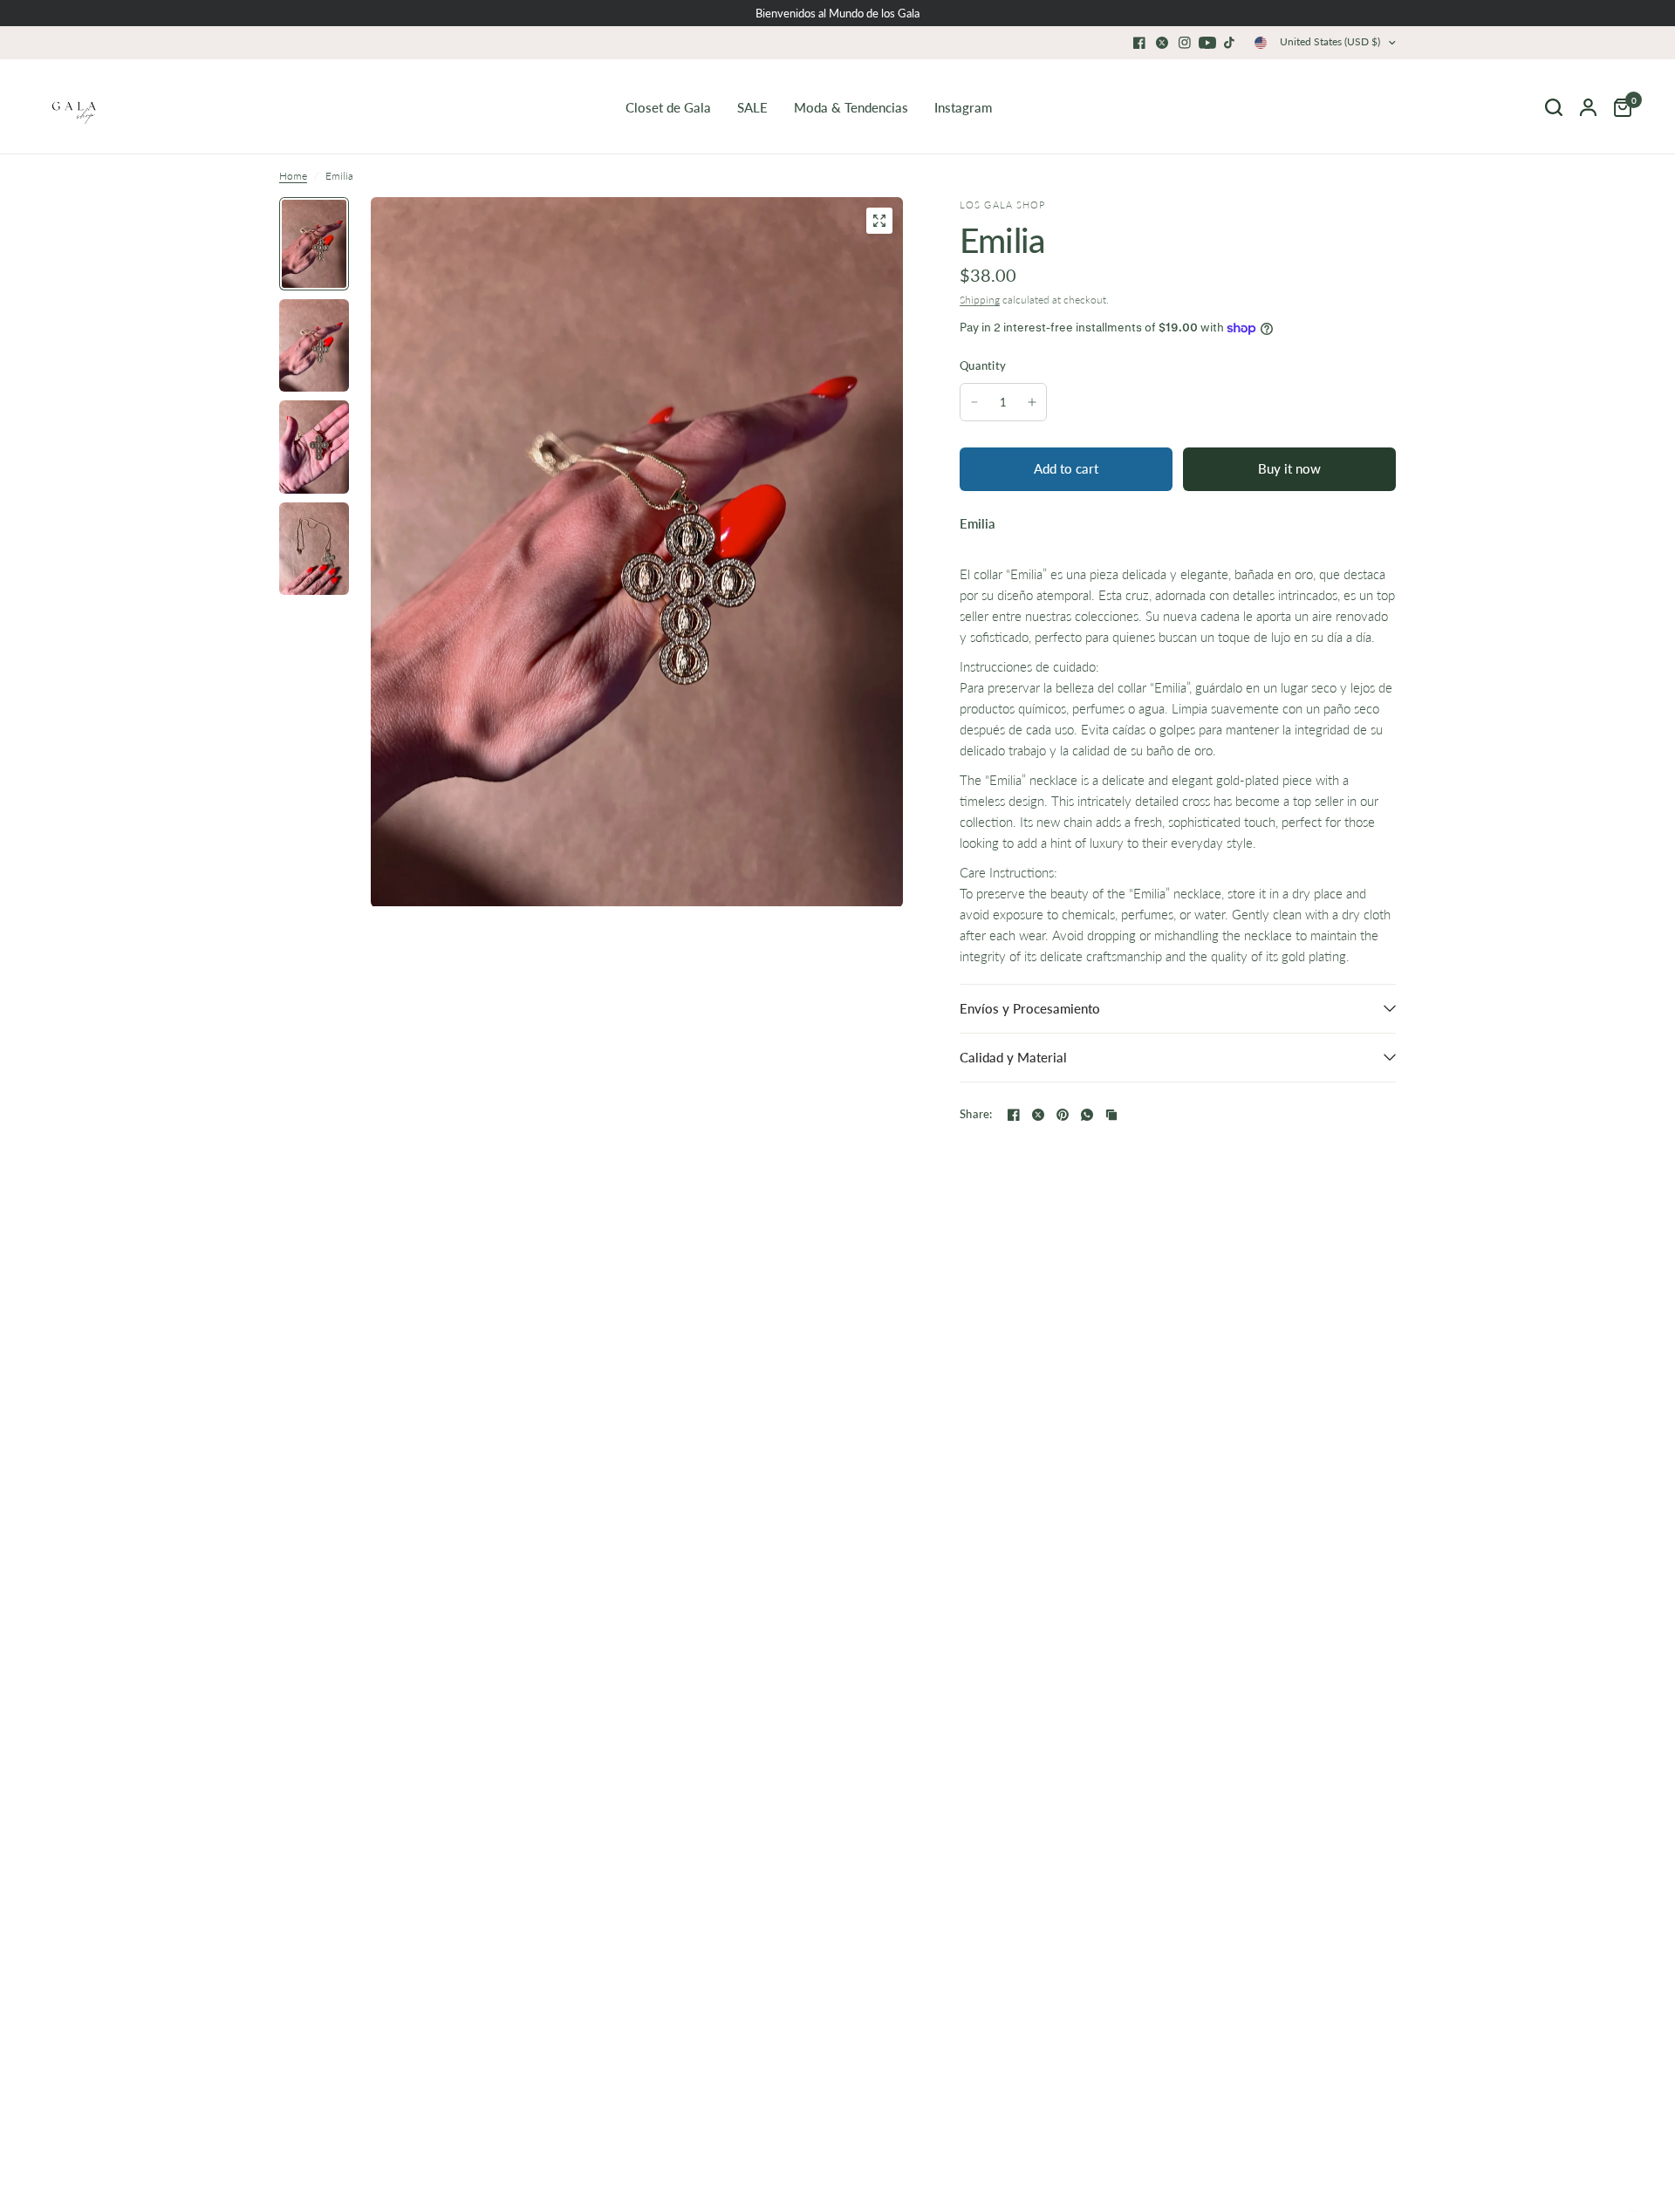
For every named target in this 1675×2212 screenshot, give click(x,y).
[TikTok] (1230, 43)
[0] (1618, 107)
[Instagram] (1185, 43)
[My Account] (1588, 107)
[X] (1162, 43)
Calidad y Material (1013, 1057)
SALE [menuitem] (752, 107)
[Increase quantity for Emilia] (1032, 402)
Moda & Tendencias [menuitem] (851, 107)
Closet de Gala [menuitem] (668, 107)
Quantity (983, 365)
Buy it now (1289, 468)
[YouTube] (1207, 43)
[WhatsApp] (1087, 1115)
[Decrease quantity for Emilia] (974, 402)
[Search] (1554, 107)
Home (293, 176)
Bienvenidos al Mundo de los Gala (837, 13)
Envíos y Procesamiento (1030, 1008)
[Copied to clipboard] (1111, 1115)
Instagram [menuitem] (963, 107)
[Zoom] (879, 221)
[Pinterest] (1063, 1115)
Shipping (980, 300)
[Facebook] (1139, 43)
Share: (976, 1114)
